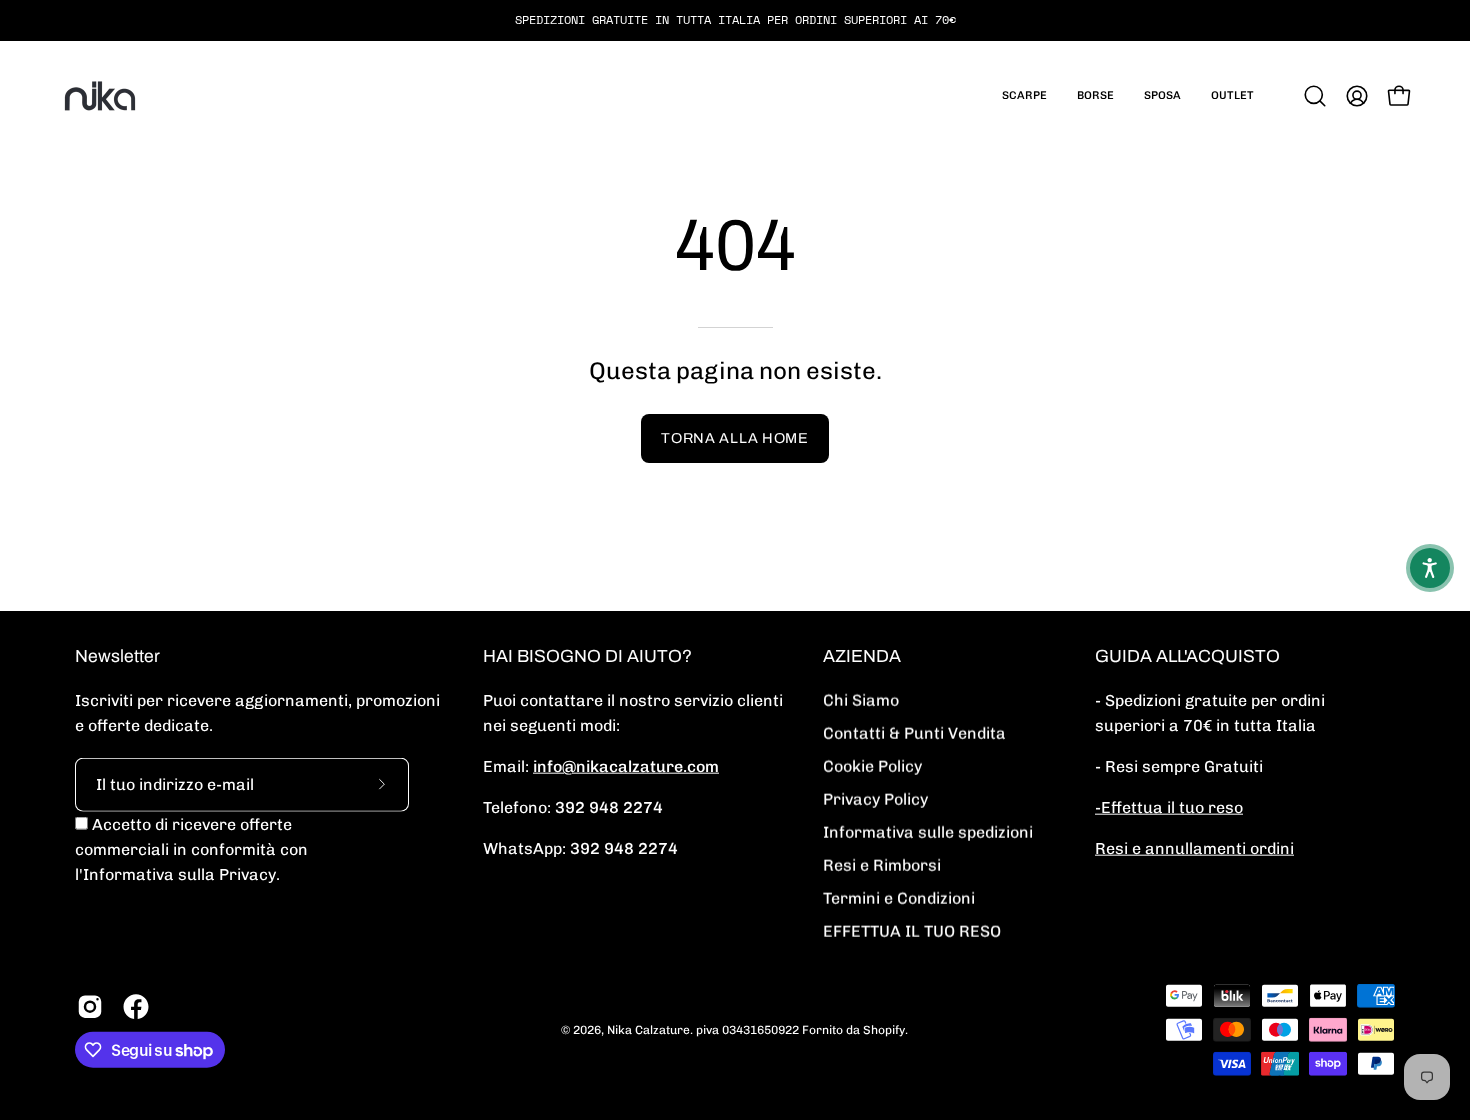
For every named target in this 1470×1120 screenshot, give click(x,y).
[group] (735, 20)
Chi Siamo (861, 700)
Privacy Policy (875, 799)
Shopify (884, 1029)
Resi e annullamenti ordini (1194, 848)
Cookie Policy (872, 766)
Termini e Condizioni (899, 898)
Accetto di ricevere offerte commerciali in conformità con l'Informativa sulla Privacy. (191, 849)
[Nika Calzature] (100, 96)
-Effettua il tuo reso (1169, 807)
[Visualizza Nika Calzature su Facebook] (136, 1007)
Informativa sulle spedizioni (928, 832)
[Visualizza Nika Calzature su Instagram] (90, 1007)
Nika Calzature (648, 1029)
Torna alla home (735, 438)
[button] (1024, 96)
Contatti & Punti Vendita (914, 733)
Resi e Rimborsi (882, 865)
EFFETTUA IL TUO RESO (912, 931)
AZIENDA (862, 656)
